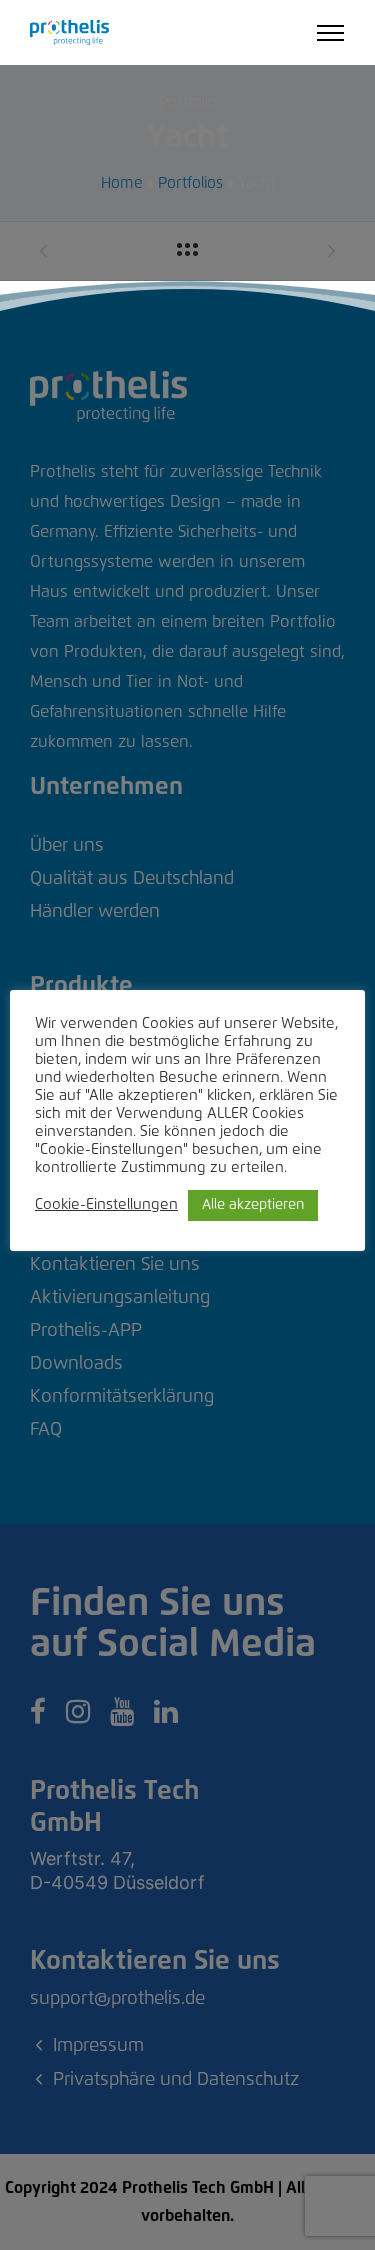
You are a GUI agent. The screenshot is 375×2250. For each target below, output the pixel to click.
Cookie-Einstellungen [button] (106, 1204)
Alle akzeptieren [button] (253, 1205)
